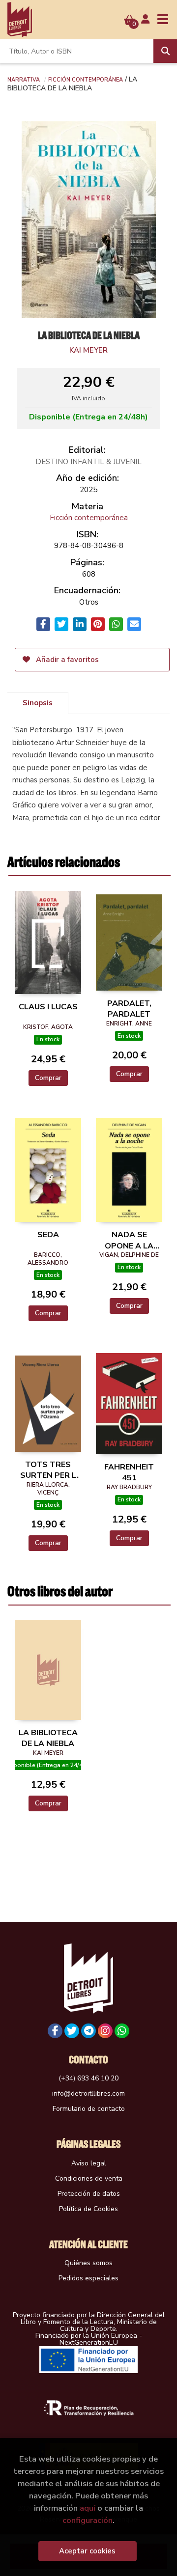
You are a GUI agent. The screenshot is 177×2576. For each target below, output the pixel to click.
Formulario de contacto (89, 2109)
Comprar (48, 1078)
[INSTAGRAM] (105, 2031)
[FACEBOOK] (55, 2031)
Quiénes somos (88, 2263)
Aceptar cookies (87, 2551)
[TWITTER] (72, 2031)
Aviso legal (89, 2163)
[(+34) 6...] (122, 2031)
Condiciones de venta (89, 2178)
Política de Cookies (88, 2209)
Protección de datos (89, 2194)
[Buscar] (165, 51)
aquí (88, 2508)
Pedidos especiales (88, 2278)
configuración (88, 2520)
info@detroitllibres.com (88, 2093)
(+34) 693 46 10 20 (88, 2078)
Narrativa (24, 79)
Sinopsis (38, 703)
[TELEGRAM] (88, 2031)
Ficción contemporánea (86, 79)
